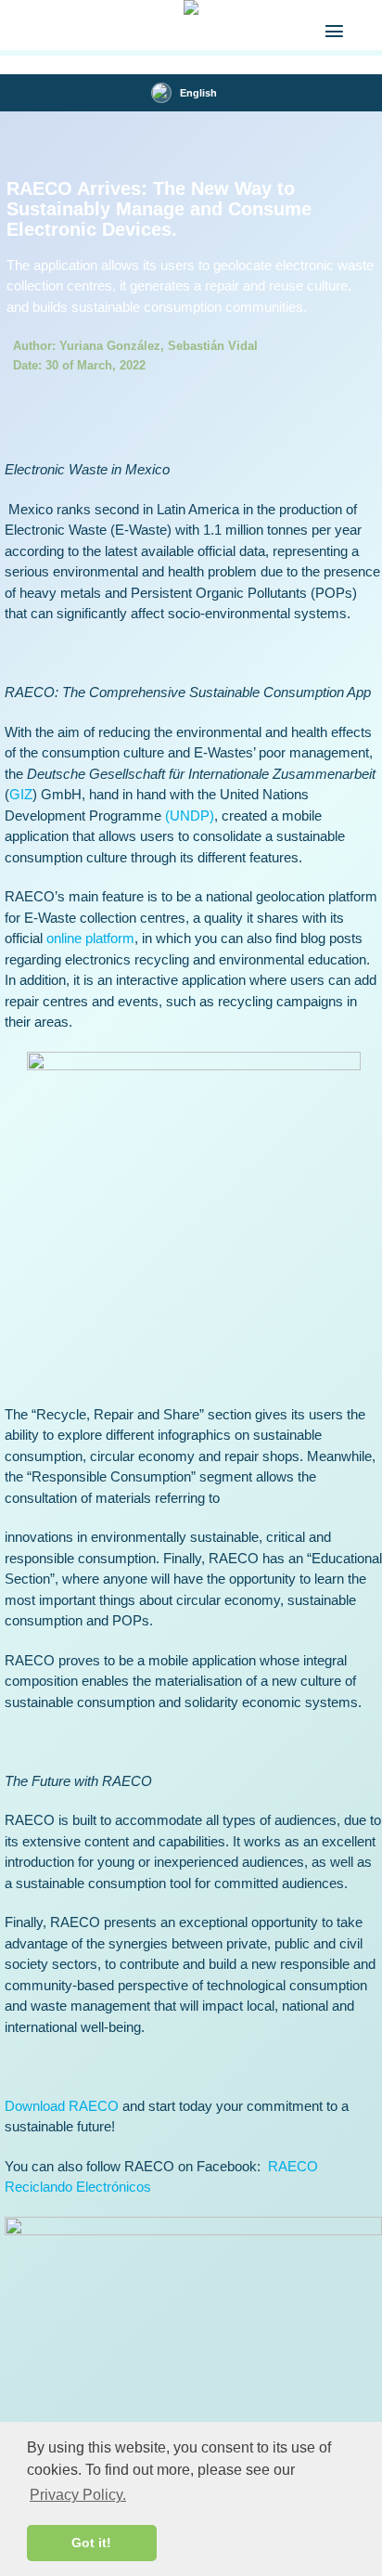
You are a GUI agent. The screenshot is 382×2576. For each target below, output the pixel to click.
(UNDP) (190, 816)
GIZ (21, 794)
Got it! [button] (91, 2543)
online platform (90, 938)
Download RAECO (62, 2106)
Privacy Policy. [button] (78, 2495)
